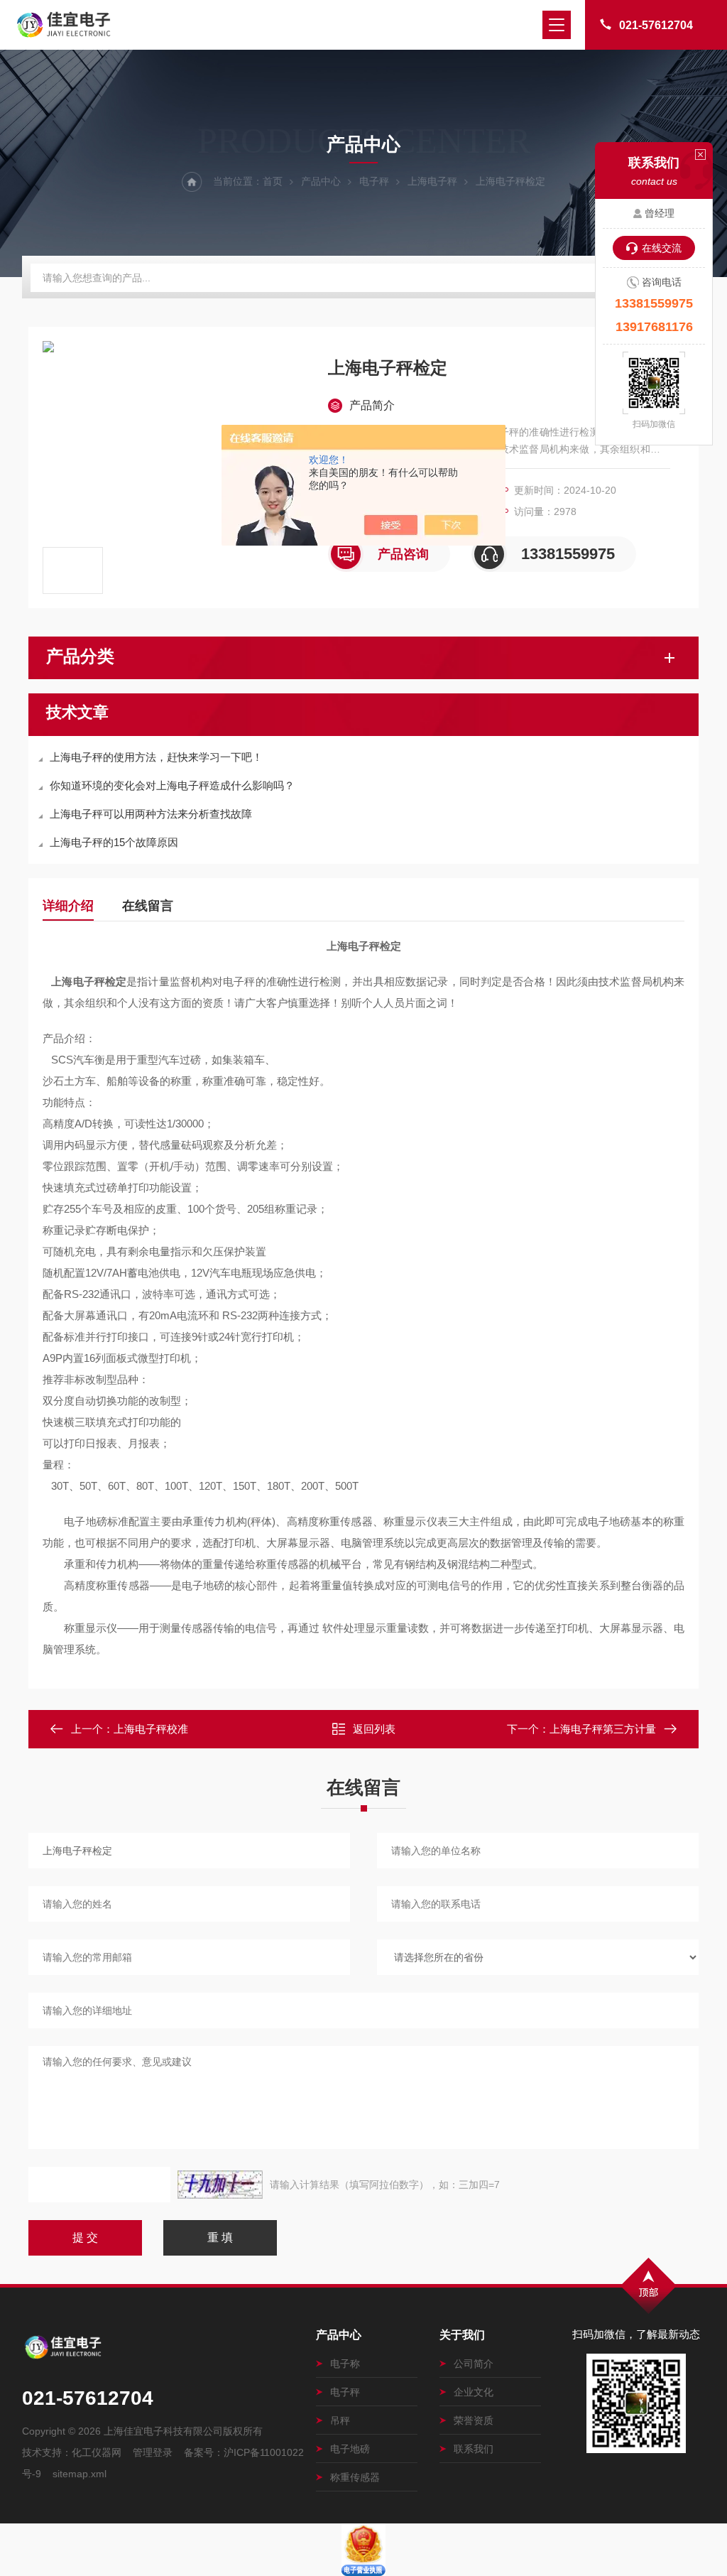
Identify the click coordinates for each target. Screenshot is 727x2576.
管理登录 (153, 2452)
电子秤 (374, 181)
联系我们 (474, 2449)
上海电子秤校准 (151, 1729)
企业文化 (474, 2392)
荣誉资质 (474, 2420)
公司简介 (474, 2364)
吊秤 (340, 2420)
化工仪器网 (97, 2452)
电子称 (345, 2364)
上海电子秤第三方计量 (603, 1729)
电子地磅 (350, 2449)
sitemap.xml (80, 2474)
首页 (273, 181)
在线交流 (662, 248)
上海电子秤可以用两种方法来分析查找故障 (151, 814)
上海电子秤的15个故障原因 (114, 842)
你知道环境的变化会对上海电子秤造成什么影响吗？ (172, 785)
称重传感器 (355, 2477)
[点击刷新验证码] (220, 2185)
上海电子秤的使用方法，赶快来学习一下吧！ (156, 757)
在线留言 (148, 906)
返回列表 (374, 1729)
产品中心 (321, 181)
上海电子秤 (432, 181)
